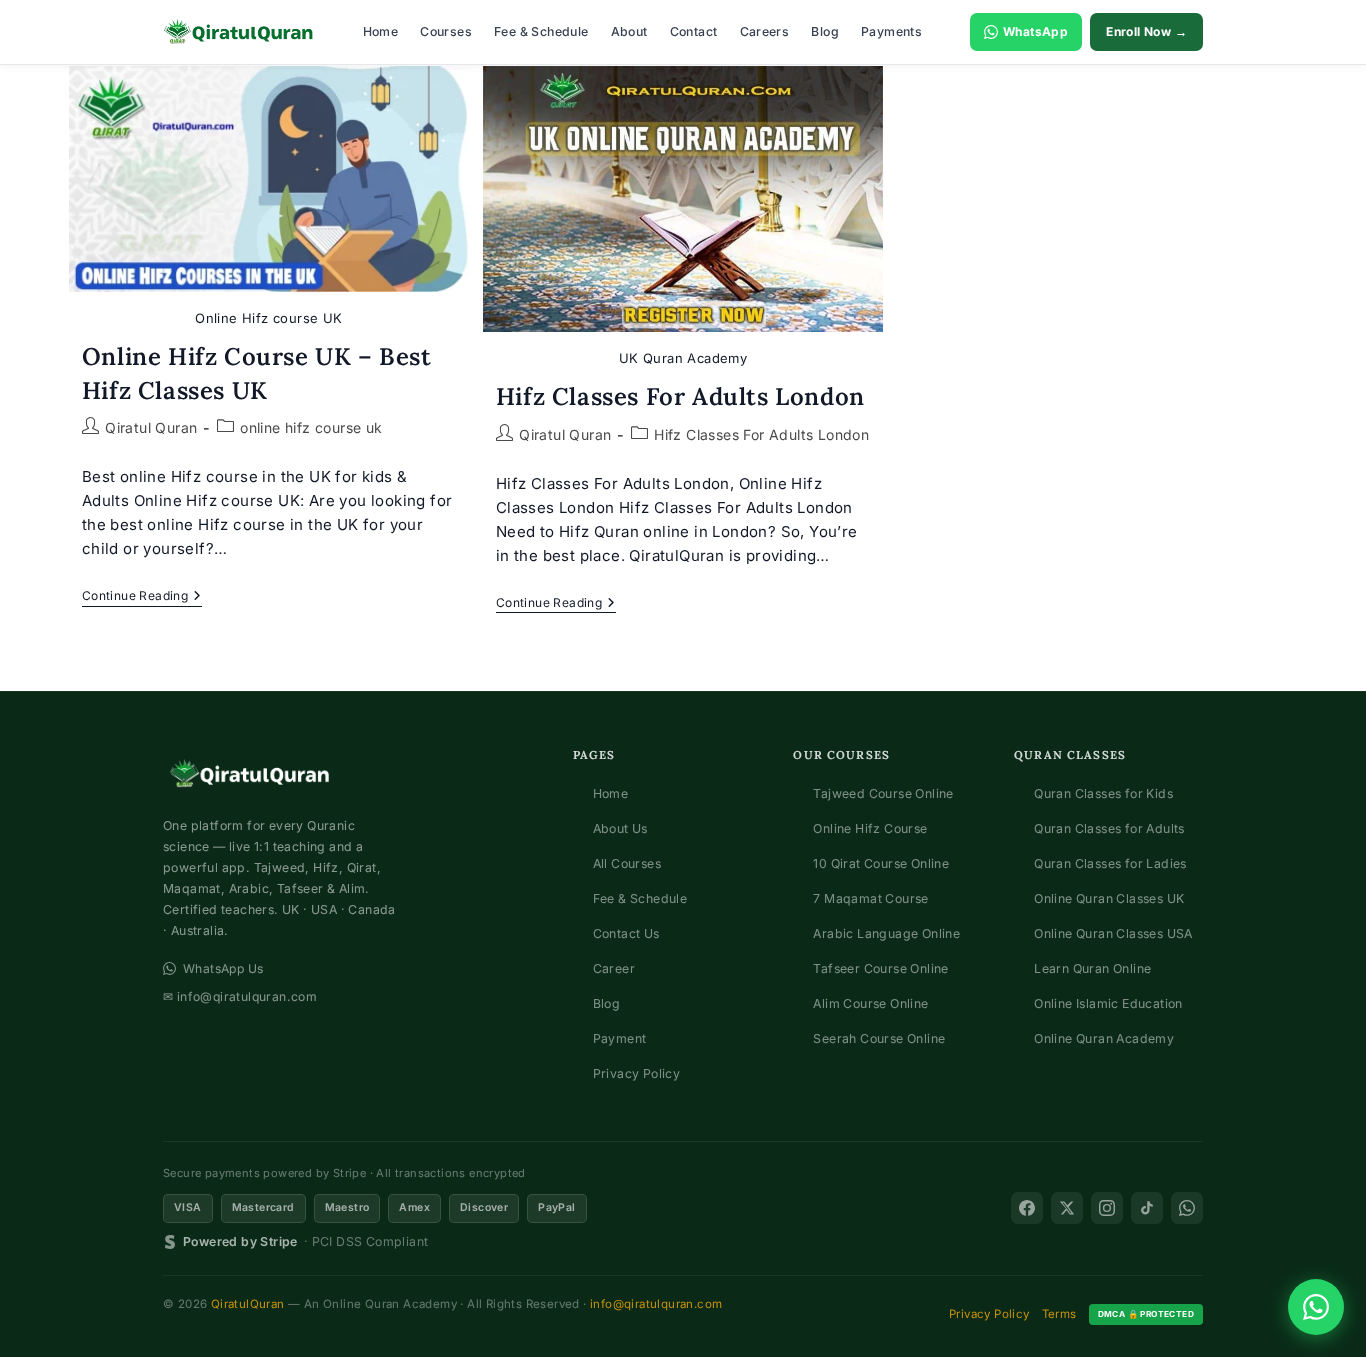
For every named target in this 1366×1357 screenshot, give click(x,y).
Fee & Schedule (541, 31)
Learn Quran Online (1092, 968)
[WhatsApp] (1187, 1208)
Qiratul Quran (151, 427)
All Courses (627, 863)
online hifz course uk (311, 427)
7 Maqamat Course (870, 898)
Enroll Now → (1146, 31)
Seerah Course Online (879, 1038)
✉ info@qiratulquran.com (240, 996)
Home (381, 31)
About (629, 31)
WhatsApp (1035, 31)
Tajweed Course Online (883, 793)
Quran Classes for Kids (1103, 793)
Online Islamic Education (1108, 1003)
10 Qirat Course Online (881, 863)
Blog (825, 31)
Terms (1059, 1314)
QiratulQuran (248, 1304)
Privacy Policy (637, 1073)
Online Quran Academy (1104, 1038)
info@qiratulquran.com (656, 1304)
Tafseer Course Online (880, 968)
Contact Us (626, 933)
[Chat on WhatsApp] (1316, 1307)
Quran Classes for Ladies (1110, 863)
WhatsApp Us (223, 968)
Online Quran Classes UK (1109, 898)
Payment (620, 1038)
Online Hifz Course (870, 828)
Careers (765, 31)
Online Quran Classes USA (1113, 933)
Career (614, 968)
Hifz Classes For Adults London (680, 396)
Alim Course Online (870, 1003)
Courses (446, 31)
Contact (694, 31)
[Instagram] (1107, 1208)
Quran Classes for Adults (1109, 828)
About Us (620, 828)
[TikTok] (1147, 1208)
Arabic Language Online (886, 933)
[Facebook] (1027, 1208)
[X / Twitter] (1067, 1208)
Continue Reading (142, 597)
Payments (891, 31)
